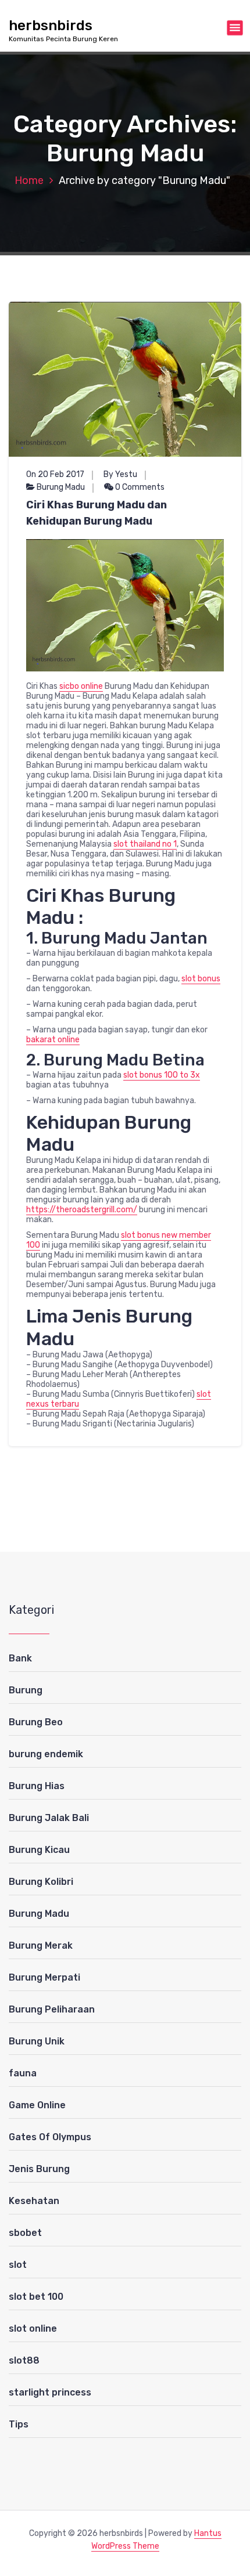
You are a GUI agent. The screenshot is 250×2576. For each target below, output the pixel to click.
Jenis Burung (39, 2169)
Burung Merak (41, 1945)
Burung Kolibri (41, 1882)
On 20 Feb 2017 (55, 474)
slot (18, 2265)
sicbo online (81, 686)
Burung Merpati (44, 1977)
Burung (26, 1690)
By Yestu (120, 474)
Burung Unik (37, 2041)
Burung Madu (61, 487)
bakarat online (53, 1040)
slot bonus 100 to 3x (162, 1075)
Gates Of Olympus (50, 2137)
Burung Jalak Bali (49, 1818)
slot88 (24, 2360)
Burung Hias (37, 1786)
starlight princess (50, 2392)
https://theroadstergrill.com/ (82, 1210)
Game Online (37, 2105)
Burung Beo (36, 1722)
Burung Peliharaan (52, 2009)
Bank (20, 1658)
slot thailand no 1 (145, 844)
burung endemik (46, 1754)
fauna (23, 2073)
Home (29, 180)
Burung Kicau (39, 1850)
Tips (19, 2424)
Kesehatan (34, 2201)
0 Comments (139, 487)
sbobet (25, 2233)
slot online (33, 2328)
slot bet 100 (36, 2297)
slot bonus (201, 979)
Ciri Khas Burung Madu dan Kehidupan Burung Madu (97, 513)
